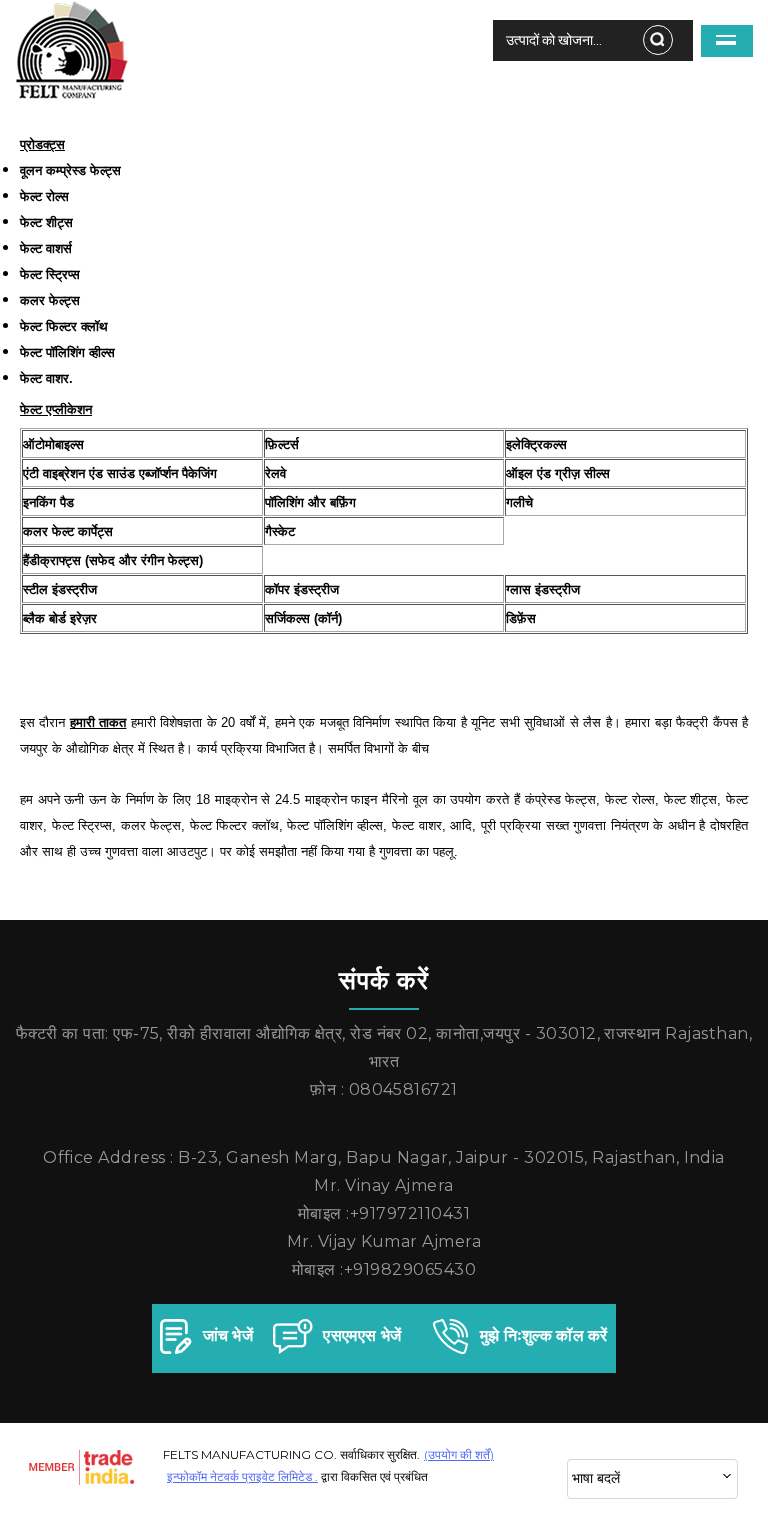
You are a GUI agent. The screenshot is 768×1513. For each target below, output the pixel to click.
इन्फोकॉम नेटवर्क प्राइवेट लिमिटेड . (242, 1476)
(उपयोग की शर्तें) (459, 1454)
